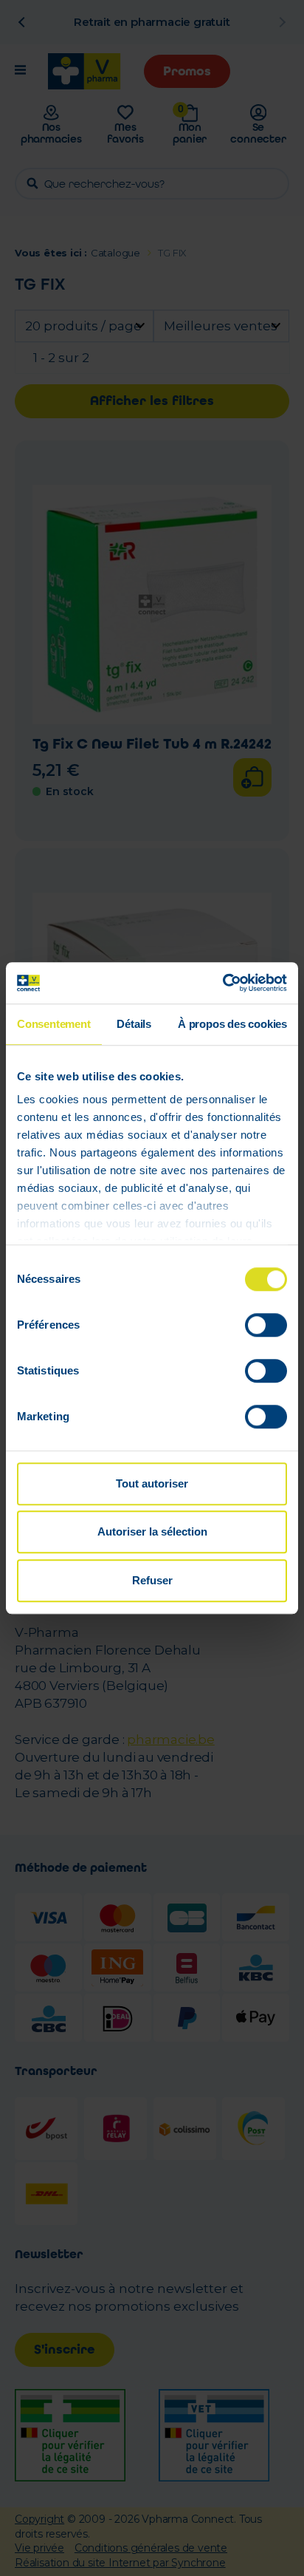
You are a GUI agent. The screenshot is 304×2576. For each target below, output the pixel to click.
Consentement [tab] (54, 1024)
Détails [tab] (134, 1024)
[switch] (266, 1325)
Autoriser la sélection (152, 1531)
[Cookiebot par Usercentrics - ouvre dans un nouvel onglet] (222, 983)
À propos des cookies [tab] (232, 1024)
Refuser (152, 1580)
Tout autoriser (152, 1483)
